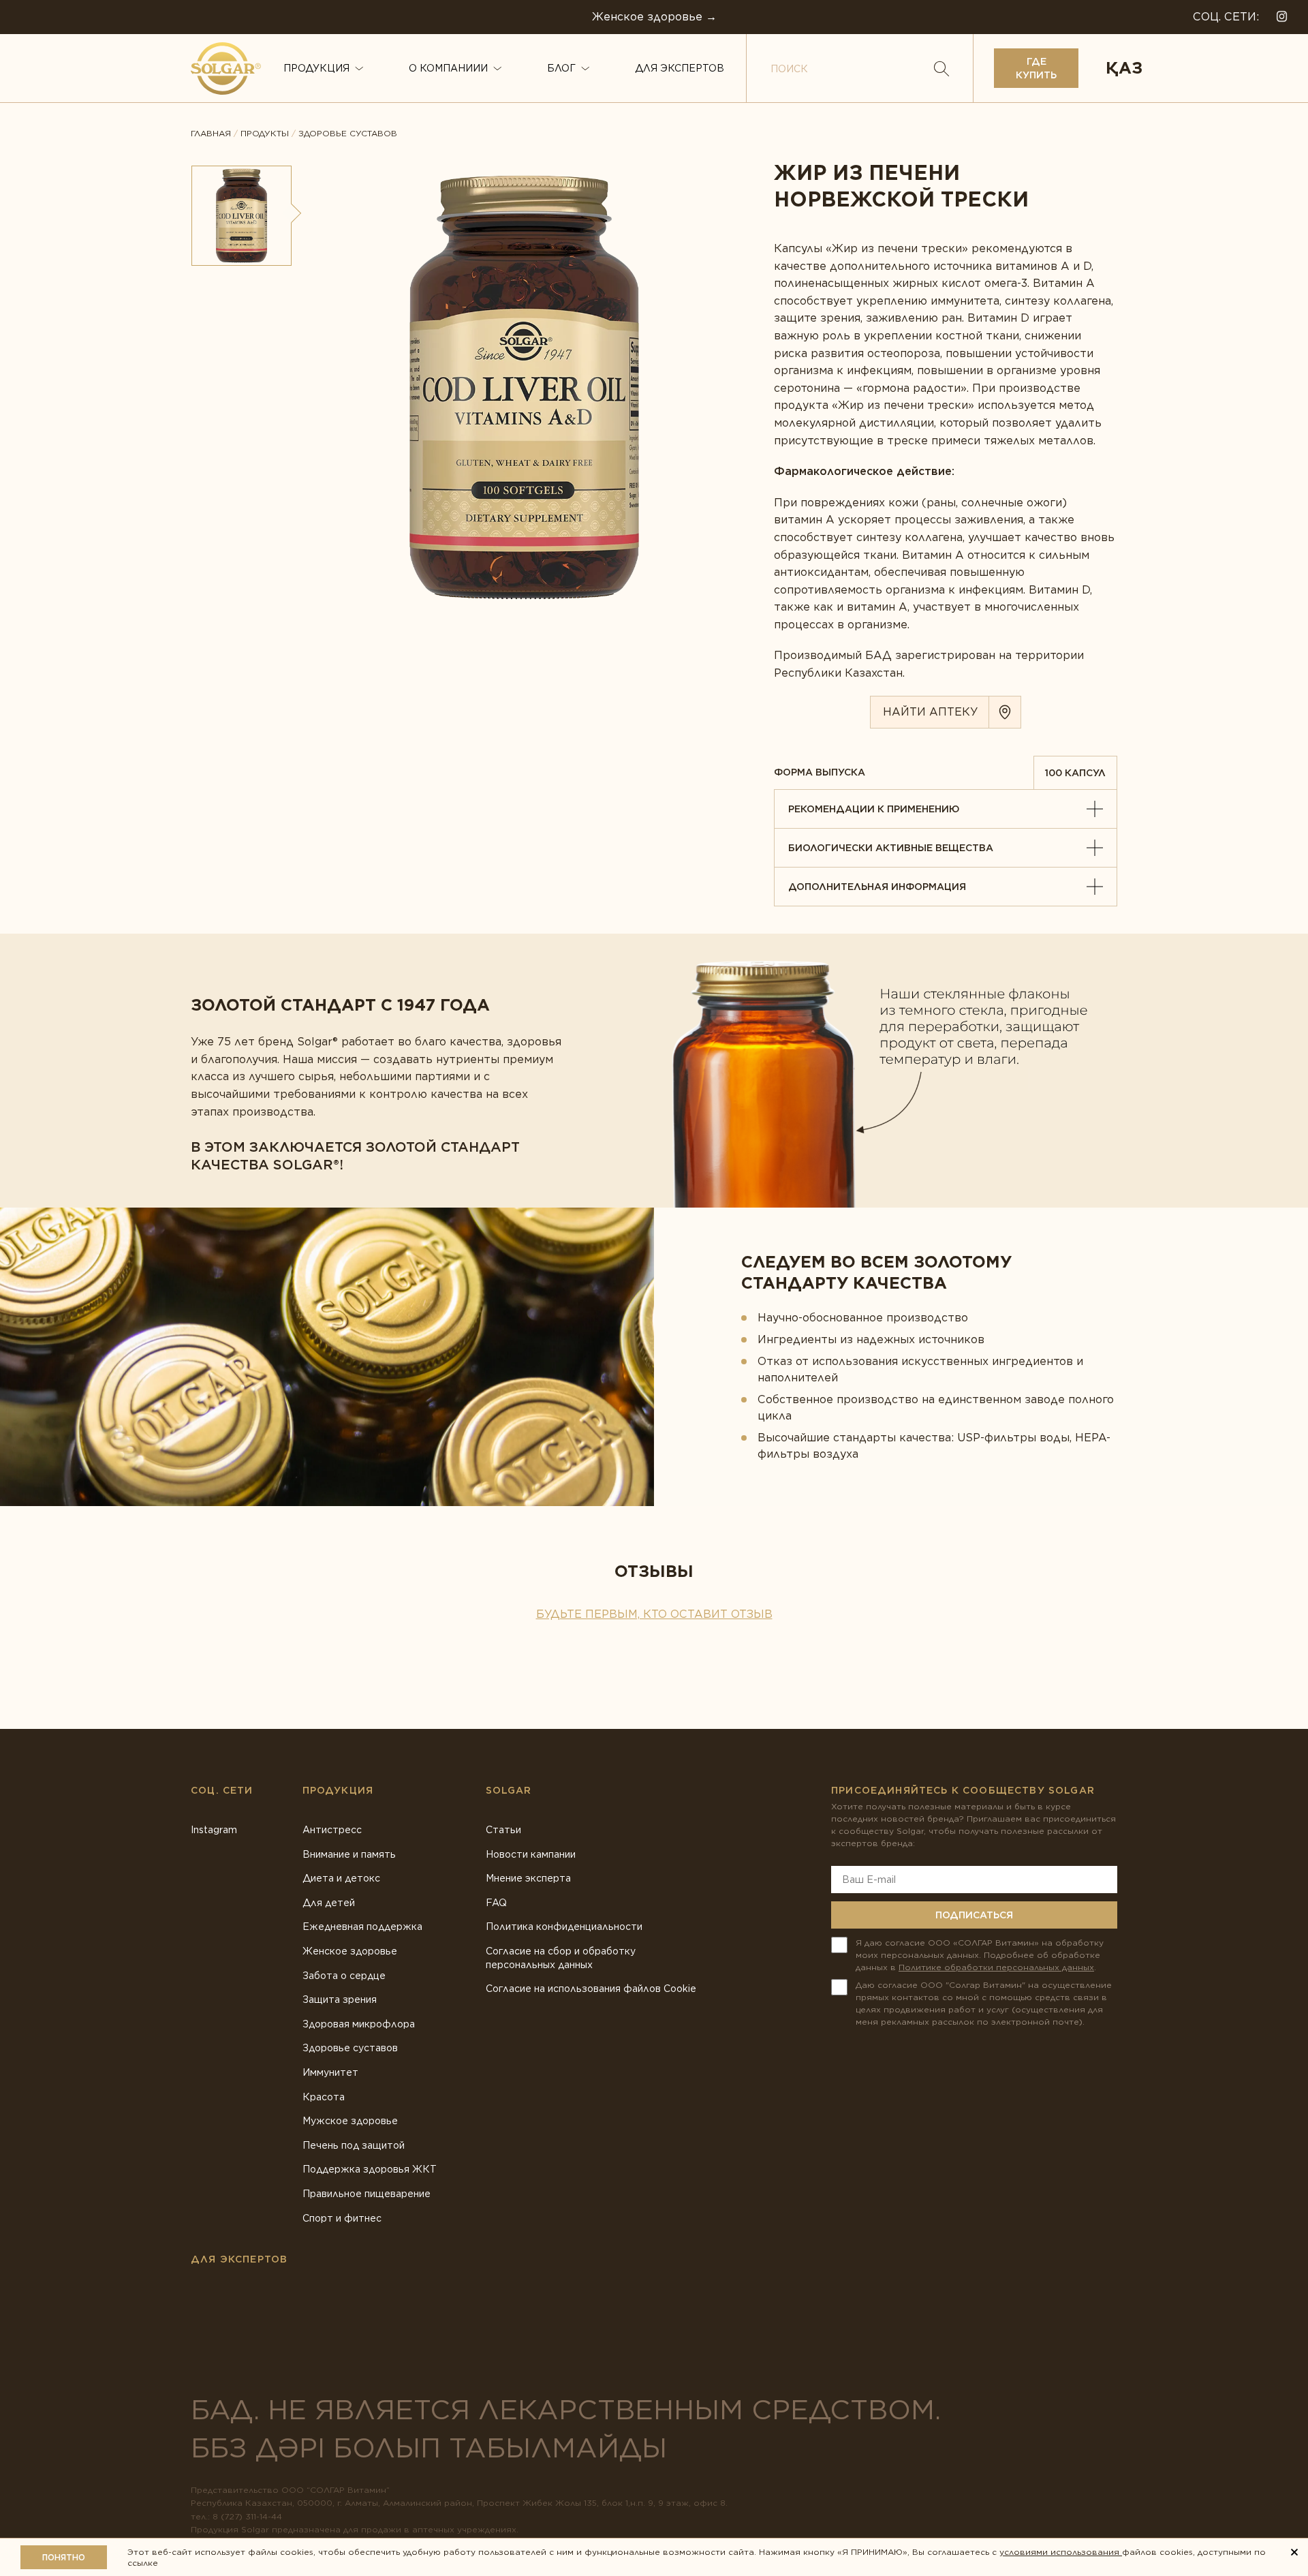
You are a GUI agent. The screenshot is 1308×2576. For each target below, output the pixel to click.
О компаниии (448, 68)
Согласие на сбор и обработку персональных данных (561, 1958)
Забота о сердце (344, 1976)
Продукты (265, 134)
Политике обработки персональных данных (996, 1967)
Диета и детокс (341, 1878)
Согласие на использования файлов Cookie (591, 1989)
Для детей (329, 1903)
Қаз (1124, 68)
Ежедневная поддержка (362, 1927)
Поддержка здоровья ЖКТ (370, 2169)
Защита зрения (340, 1999)
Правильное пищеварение (367, 2194)
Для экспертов (680, 68)
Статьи (503, 1830)
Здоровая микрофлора (359, 2024)
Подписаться (974, 1915)
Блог (561, 68)
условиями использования (1061, 2552)
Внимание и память (349, 1854)
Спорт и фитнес (342, 2218)
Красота (324, 2097)
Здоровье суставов (348, 134)
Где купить (1036, 68)
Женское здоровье (350, 1951)
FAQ (496, 1903)
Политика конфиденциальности (564, 1927)
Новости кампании (531, 1854)
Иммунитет (330, 2072)
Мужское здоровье (350, 2121)
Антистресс (332, 1830)
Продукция (316, 68)
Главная (211, 134)
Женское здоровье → (654, 17)
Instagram (214, 1830)
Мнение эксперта (528, 1878)
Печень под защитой (354, 2145)
